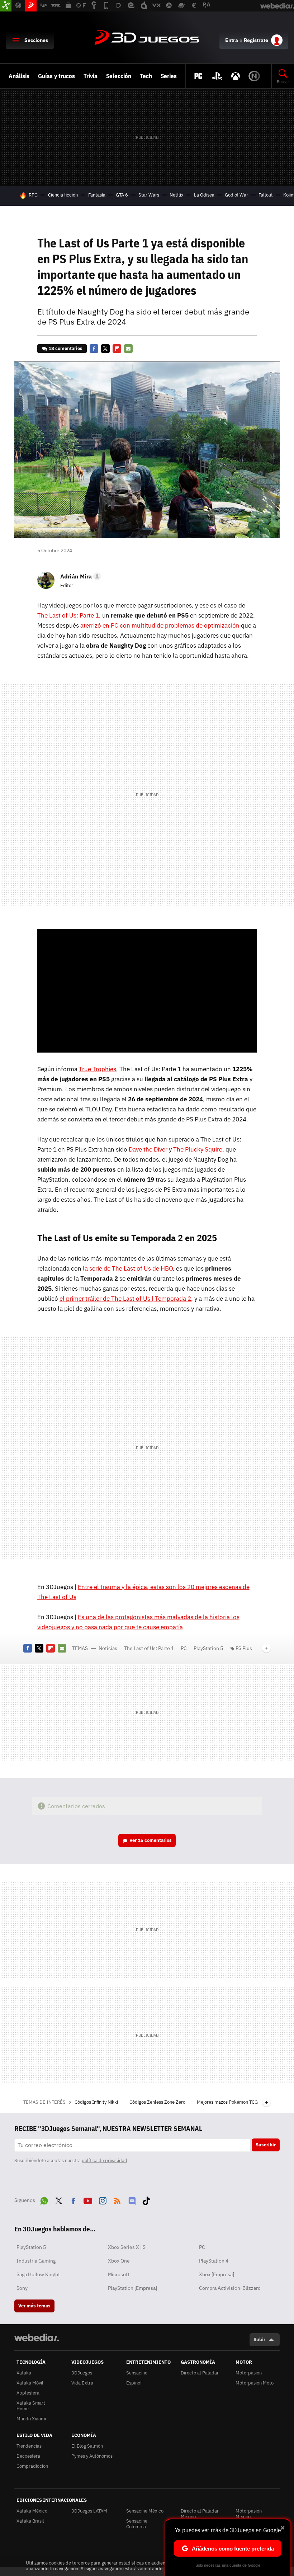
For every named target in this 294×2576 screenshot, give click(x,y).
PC (184, 1648)
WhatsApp (44, 2199)
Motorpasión (249, 2373)
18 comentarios (65, 348)
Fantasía (97, 195)
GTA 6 (122, 195)
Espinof (134, 2383)
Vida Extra (82, 2383)
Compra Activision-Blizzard (230, 2288)
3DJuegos (147, 38)
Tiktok (146, 2199)
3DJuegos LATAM (89, 2511)
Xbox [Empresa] (217, 2274)
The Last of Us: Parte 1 (68, 615)
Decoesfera (28, 2456)
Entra (232, 40)
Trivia (91, 76)
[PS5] (217, 76)
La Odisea (204, 195)
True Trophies (98, 1069)
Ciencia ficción (63, 195)
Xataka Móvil (30, 2383)
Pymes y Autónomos (92, 2456)
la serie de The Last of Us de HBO (128, 1268)
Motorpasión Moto (255, 2383)
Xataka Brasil (30, 2521)
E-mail (128, 349)
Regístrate (256, 40)
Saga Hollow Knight (38, 2274)
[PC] (198, 76)
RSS (117, 2199)
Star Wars (149, 195)
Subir (259, 2339)
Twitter (105, 349)
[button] (80, 576)
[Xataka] (6, 6)
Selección (119, 76)
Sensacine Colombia (137, 2524)
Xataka (24, 2373)
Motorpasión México (249, 2514)
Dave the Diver (148, 1149)
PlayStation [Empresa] (132, 2288)
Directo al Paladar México (200, 2514)
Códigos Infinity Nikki (97, 2102)
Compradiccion (32, 2466)
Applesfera (28, 2393)
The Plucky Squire (198, 1149)
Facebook (94, 349)
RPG (33, 195)
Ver (151, 1840)
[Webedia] (37, 2338)
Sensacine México (145, 2511)
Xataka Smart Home (31, 2406)
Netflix (177, 195)
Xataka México (32, 2511)
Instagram (103, 2199)
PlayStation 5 (208, 1648)
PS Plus (244, 1648)
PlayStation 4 (214, 2261)
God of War (236, 195)
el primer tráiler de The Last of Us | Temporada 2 (125, 1299)
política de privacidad (105, 2161)
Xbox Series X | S (127, 2247)
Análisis (19, 76)
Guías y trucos (56, 76)
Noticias (108, 1648)
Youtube (88, 2199)
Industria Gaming (36, 2261)
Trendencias (29, 2446)
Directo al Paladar (200, 2373)
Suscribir (266, 2145)
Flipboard (117, 349)
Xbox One (119, 2261)
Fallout (266, 195)
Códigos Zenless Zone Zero (158, 2102)
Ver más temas (34, 2306)
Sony (22, 2288)
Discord (132, 2199)
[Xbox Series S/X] (236, 76)
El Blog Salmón (87, 2446)
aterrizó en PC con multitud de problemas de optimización (160, 625)
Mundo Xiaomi (31, 2419)
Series (169, 76)
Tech (146, 76)
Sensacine (137, 2373)
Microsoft (119, 2274)
